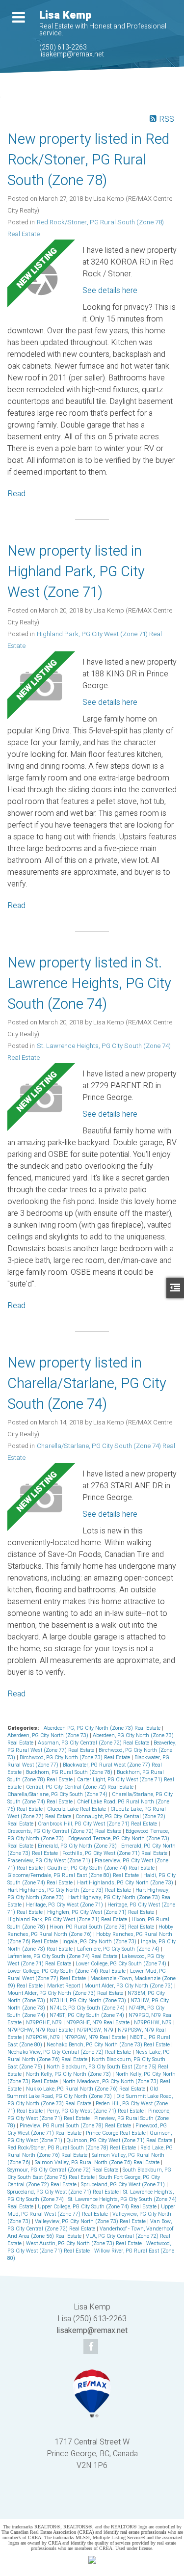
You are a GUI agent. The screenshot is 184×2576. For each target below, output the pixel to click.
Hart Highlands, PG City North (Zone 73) (126, 1883)
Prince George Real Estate (117, 2133)
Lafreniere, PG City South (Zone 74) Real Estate (63, 1956)
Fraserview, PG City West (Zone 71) (50, 1861)
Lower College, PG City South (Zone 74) (122, 1964)
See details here (110, 291)
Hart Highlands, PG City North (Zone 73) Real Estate (70, 1890)
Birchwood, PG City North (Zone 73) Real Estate (76, 1758)
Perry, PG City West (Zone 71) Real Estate (96, 2111)
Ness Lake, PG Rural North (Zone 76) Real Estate (89, 2056)
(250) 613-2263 (63, 47)
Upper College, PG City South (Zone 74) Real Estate (98, 2207)
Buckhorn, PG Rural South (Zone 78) (70, 1772)
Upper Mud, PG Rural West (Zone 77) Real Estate (91, 2210)
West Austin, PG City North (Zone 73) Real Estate (85, 2243)
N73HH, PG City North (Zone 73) (89, 2000)
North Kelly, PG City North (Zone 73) (69, 2074)
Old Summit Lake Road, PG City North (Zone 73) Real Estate (90, 2100)
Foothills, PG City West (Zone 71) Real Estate (116, 1853)
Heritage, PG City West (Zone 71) (65, 1905)
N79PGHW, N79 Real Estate (41, 2030)
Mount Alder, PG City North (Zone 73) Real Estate (66, 1993)
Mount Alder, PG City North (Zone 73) (129, 1986)
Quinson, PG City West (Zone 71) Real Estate (120, 2140)
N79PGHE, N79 (45, 2023)
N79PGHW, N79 (154, 2023)
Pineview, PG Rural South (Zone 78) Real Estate (76, 2126)
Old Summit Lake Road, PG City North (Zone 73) (83, 2093)
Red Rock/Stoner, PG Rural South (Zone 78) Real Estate (72, 2148)
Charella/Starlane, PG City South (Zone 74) (58, 1794)
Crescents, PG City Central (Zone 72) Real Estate (65, 1831)
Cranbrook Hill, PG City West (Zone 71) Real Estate (98, 1824)
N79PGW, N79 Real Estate (96, 2037)
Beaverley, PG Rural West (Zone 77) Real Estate (92, 1746)
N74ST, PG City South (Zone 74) (88, 2015)
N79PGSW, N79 (96, 2030)
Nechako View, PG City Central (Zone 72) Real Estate (70, 2052)
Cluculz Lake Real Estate (77, 1809)
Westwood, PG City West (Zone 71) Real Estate (89, 2247)
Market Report (64, 1986)
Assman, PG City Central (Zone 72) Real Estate (94, 1743)
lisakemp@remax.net (72, 54)
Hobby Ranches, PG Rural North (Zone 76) (90, 1931)
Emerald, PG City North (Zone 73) (78, 1846)
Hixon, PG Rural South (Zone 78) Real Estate (103, 1927)
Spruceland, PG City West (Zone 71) (124, 2185)
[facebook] (92, 2347)
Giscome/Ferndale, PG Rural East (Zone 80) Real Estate (74, 1875)
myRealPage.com (107, 2505)
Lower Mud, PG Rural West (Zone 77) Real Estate (87, 1975)
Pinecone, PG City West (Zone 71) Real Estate (89, 2115)
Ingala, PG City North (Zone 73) (100, 1942)
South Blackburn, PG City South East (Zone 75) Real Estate (89, 2173)
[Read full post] (41, 279)
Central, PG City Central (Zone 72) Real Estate (80, 1787)
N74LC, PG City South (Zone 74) (88, 2008)
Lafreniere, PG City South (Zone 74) (119, 1949)
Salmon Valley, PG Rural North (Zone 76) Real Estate (98, 2162)
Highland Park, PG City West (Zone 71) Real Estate (68, 1919)
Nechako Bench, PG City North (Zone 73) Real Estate (109, 2045)
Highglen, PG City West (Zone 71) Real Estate (101, 1912)
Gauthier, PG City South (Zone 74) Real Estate (102, 1868)
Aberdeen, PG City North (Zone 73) (49, 1735)
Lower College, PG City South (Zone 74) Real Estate (67, 1971)
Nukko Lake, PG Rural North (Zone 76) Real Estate (86, 2089)
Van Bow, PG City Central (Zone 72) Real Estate (90, 2225)
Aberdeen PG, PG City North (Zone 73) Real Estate (103, 1728)
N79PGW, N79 (44, 2037)
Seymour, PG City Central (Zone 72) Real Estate (64, 2170)
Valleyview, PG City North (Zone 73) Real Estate (91, 2221)
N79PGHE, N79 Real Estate (99, 2023)
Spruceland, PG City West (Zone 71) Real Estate (64, 2192)
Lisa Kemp (65, 15)
